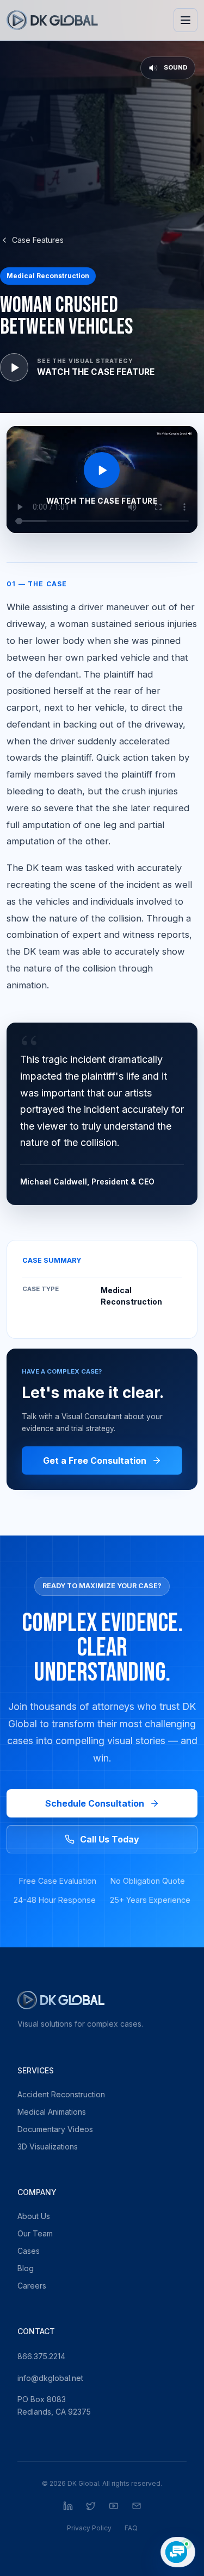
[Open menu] (186, 20)
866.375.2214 (41, 2356)
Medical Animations (52, 2112)
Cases (29, 2251)
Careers (32, 2286)
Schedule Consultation (95, 1803)
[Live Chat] (178, 2552)
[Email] (137, 2506)
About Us (34, 2216)
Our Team (35, 2233)
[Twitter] (91, 2506)
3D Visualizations (48, 2146)
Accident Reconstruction (61, 2094)
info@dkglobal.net (50, 2378)
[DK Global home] (52, 20)
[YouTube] (114, 2506)
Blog (26, 2268)
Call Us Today (110, 1839)
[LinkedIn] (68, 2506)
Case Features (38, 240)
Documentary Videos (55, 2129)
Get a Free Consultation (95, 1461)
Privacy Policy (89, 2528)
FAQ (131, 2528)
